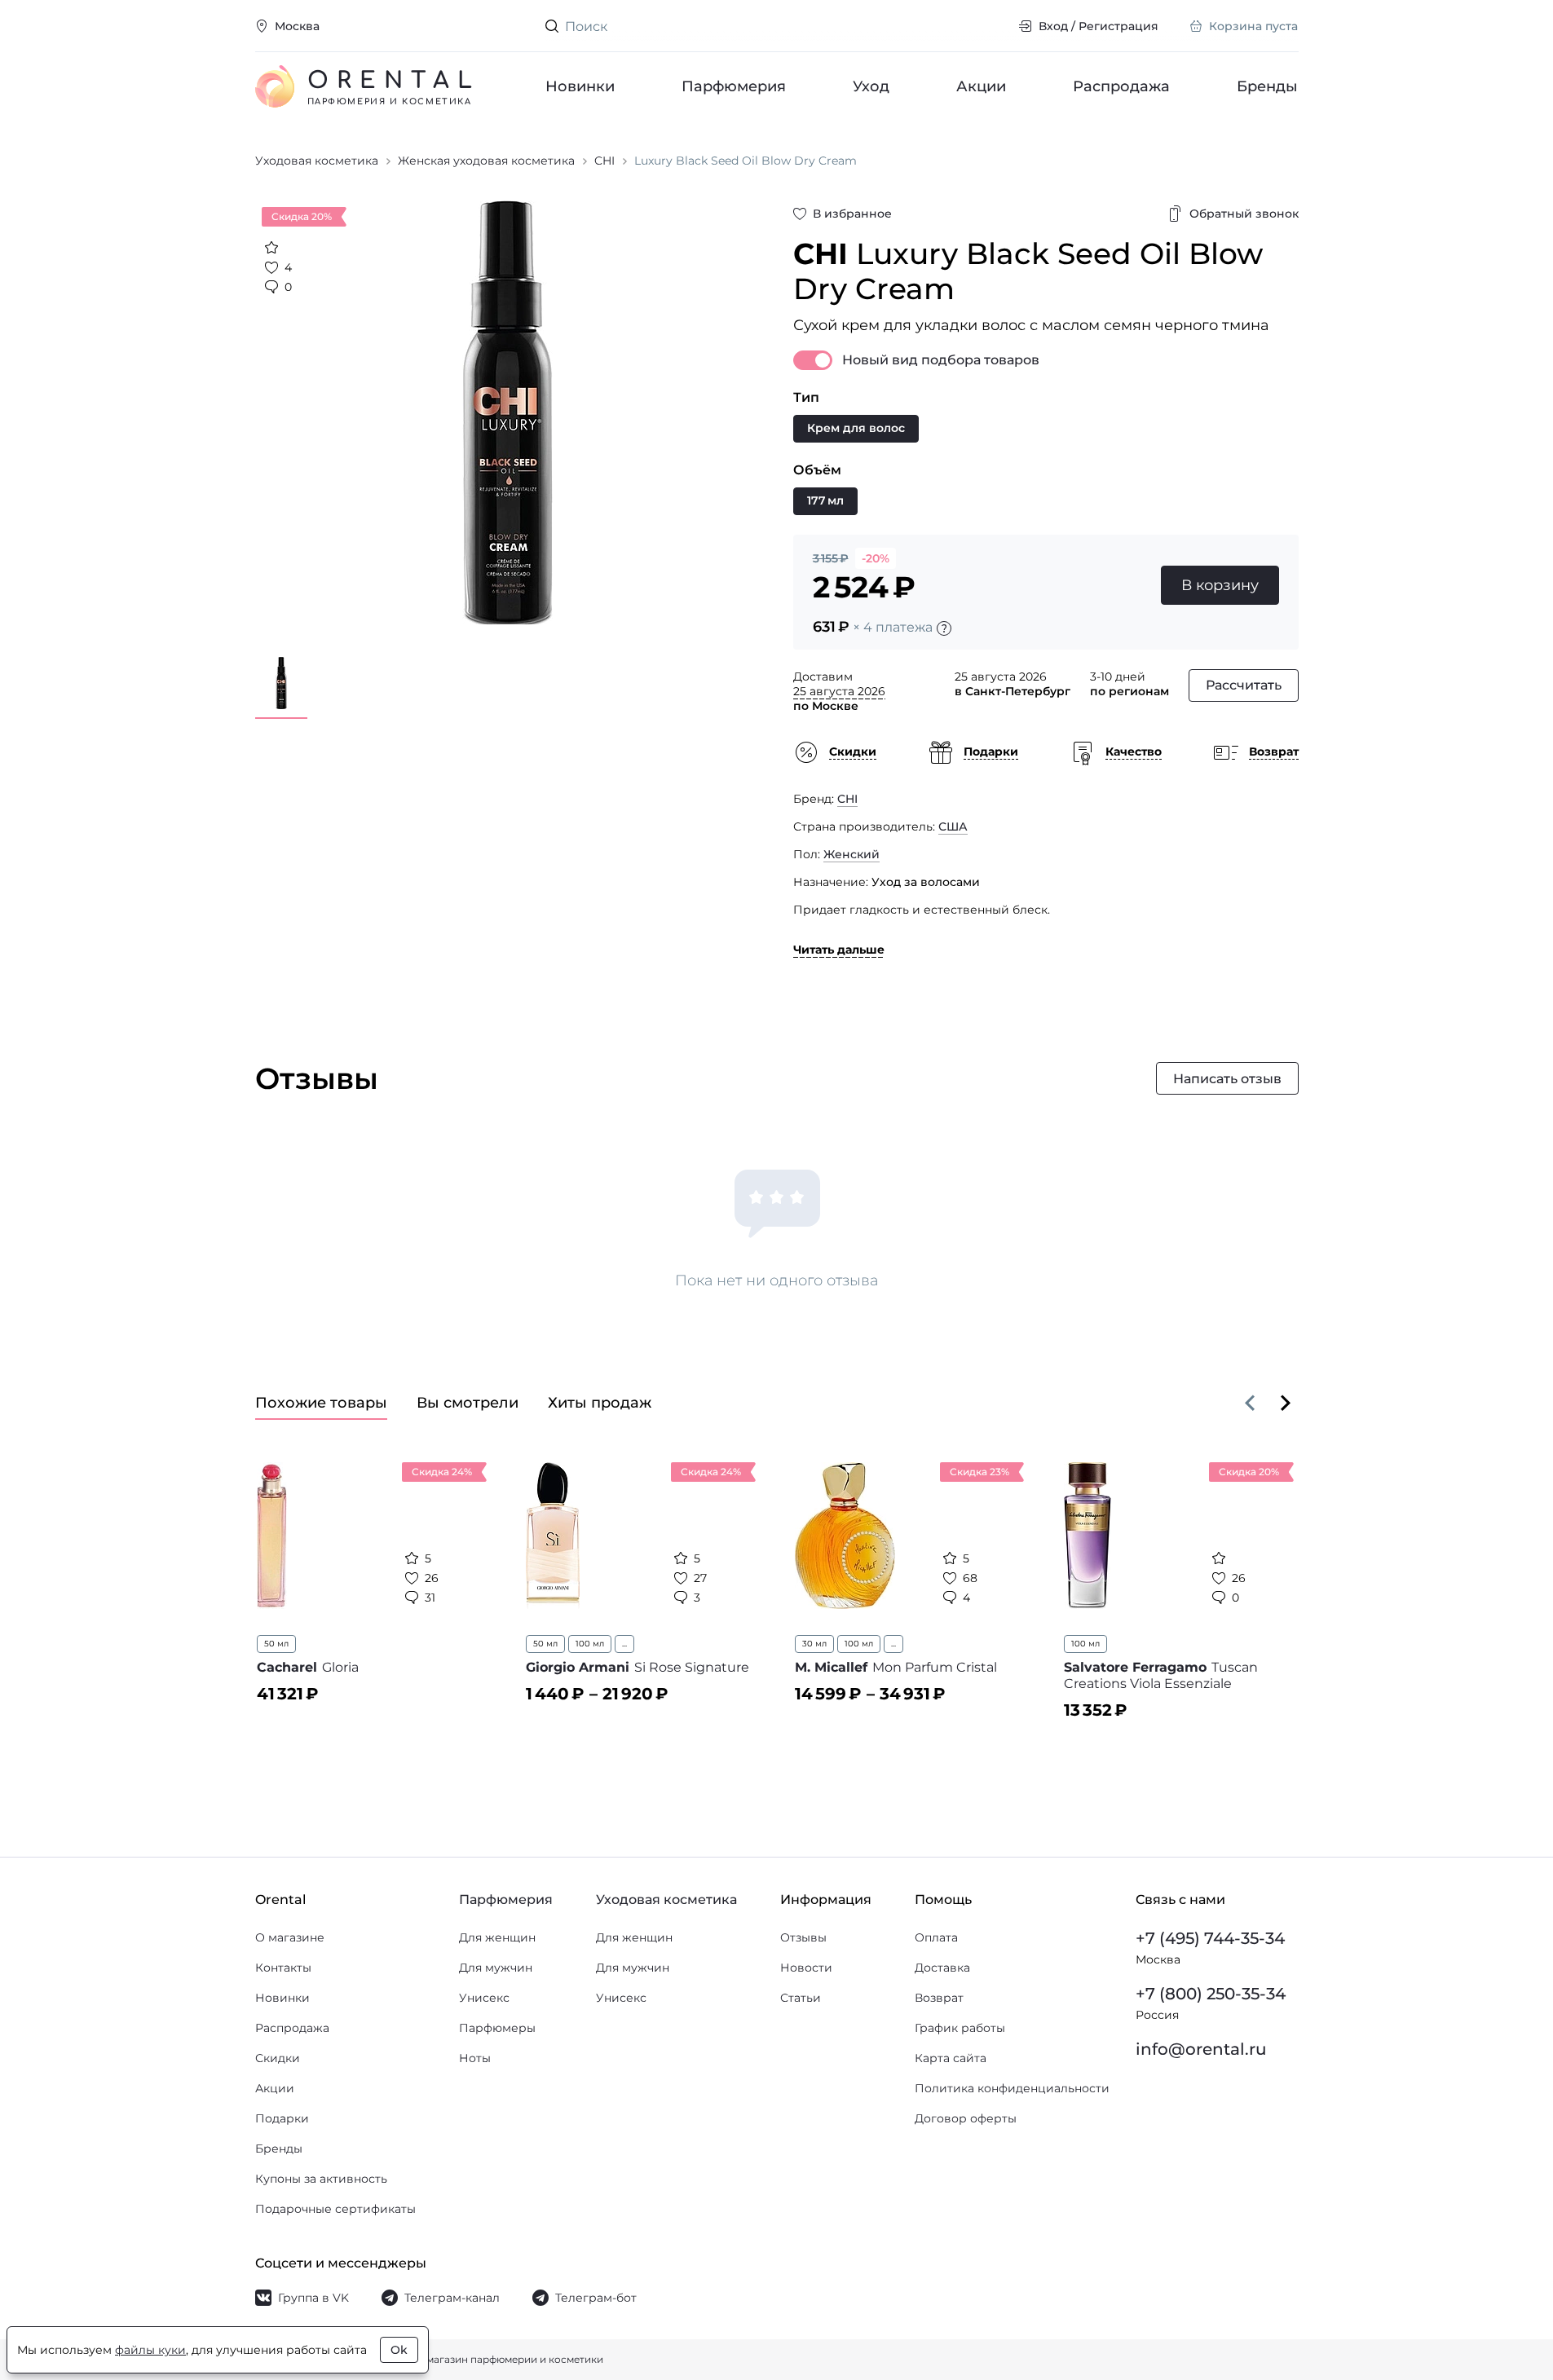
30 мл (814, 1644)
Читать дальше (839, 950)
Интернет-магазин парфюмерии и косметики (488, 2359)
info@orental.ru (1201, 2049)
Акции (981, 86)
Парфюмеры (497, 2028)
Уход (871, 86)
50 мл (276, 1644)
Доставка (942, 1968)
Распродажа (1121, 86)
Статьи (801, 1998)
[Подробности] (944, 628)
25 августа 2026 (839, 691)
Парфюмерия (734, 86)
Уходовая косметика (666, 1900)
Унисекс (484, 1998)
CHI (847, 799)
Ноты (475, 2058)
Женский (852, 854)
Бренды (1268, 86)
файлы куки (150, 2350)
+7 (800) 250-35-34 (1211, 1994)
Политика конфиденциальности (1012, 2088)
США (953, 826)
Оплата (936, 1937)
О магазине (290, 1937)
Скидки (278, 2058)
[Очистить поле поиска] (993, 26)
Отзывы (803, 1937)
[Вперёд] (1286, 1403)
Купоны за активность (321, 2179)
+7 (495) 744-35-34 (1210, 1938)
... (624, 1644)
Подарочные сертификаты (335, 2209)
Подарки (282, 2118)
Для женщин (497, 1937)
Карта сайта (951, 2058)
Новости (806, 1968)
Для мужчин (496, 1968)
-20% (876, 558)
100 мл (590, 1644)
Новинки (580, 86)
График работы (960, 2028)
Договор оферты (966, 2118)
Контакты (283, 1968)
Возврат (939, 1998)
